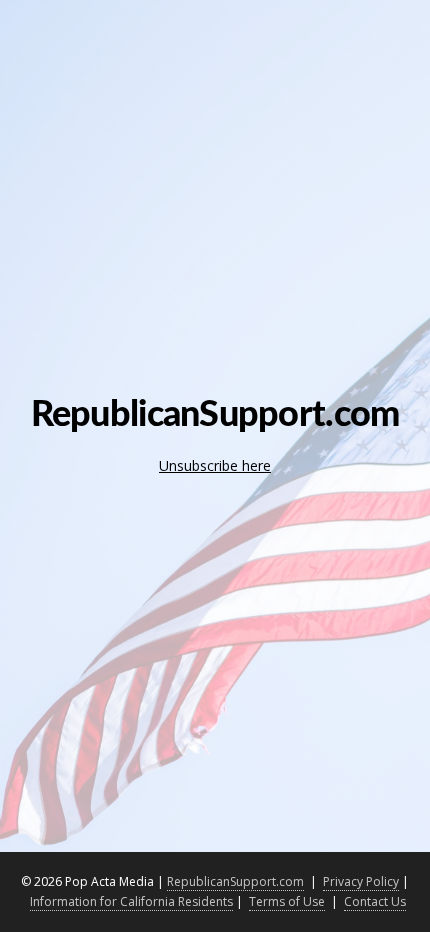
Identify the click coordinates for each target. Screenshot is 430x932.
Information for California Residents (131, 901)
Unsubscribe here (215, 465)
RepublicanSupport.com (235, 881)
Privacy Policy (361, 881)
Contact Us (375, 901)
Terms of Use (287, 901)
